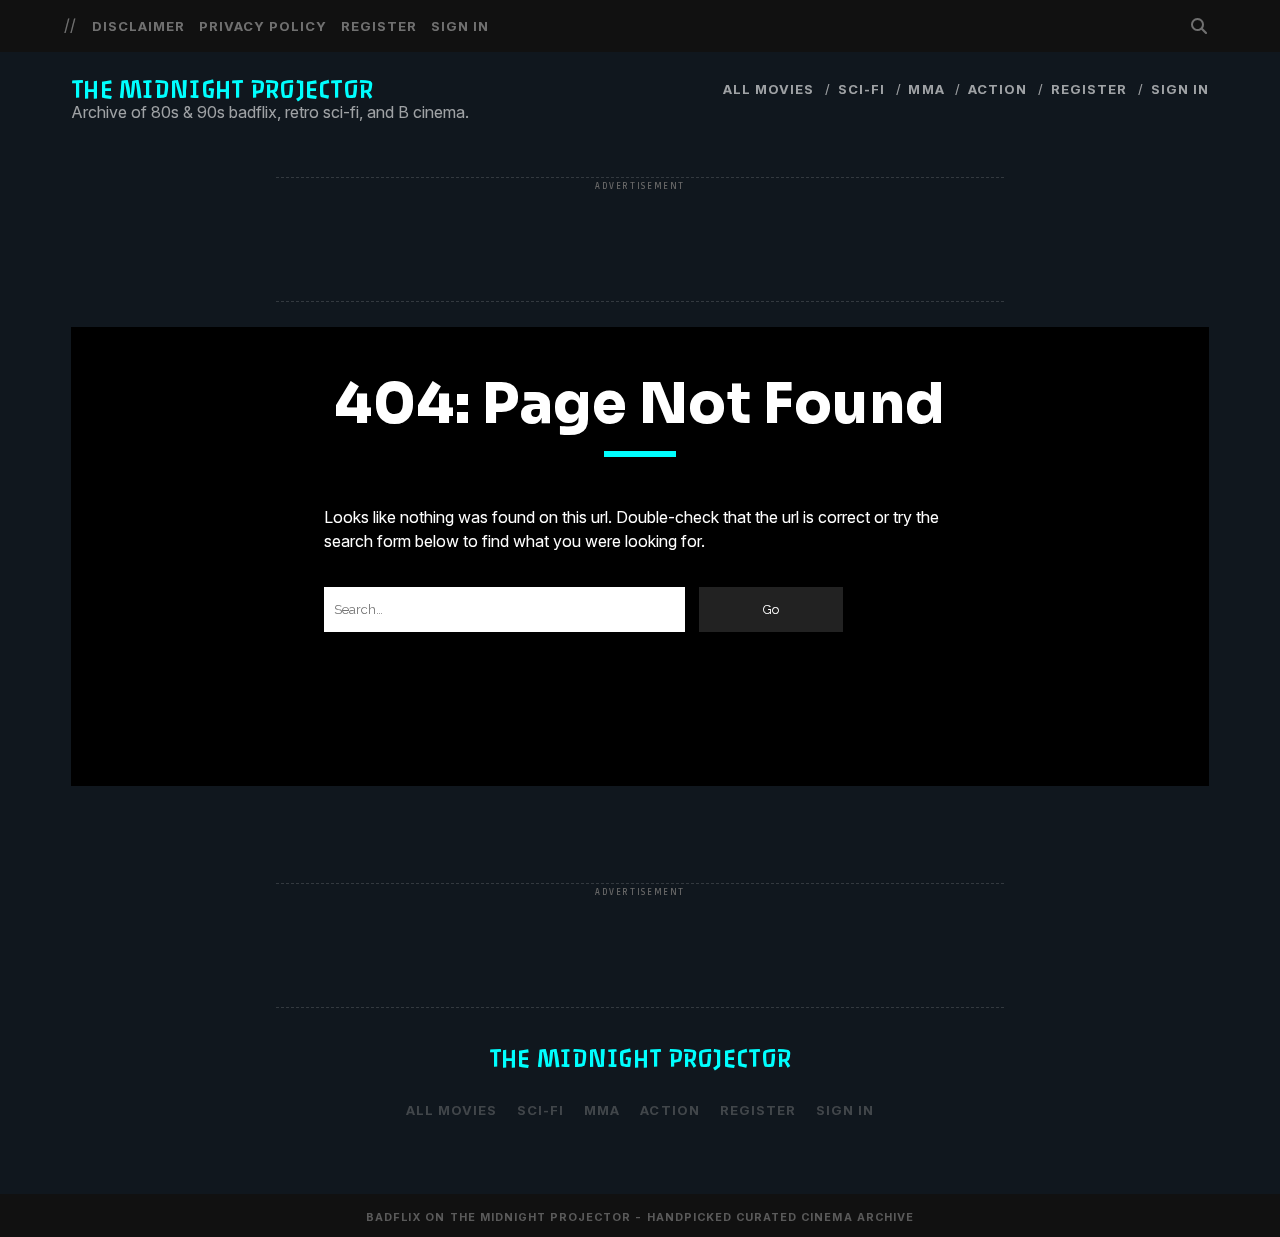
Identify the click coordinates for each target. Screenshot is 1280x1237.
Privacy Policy (263, 26)
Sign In (460, 26)
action (997, 89)
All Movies (768, 89)
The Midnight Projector (222, 89)
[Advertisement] (640, 241)
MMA (926, 89)
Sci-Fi (861, 89)
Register (379, 26)
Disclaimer (138, 26)
